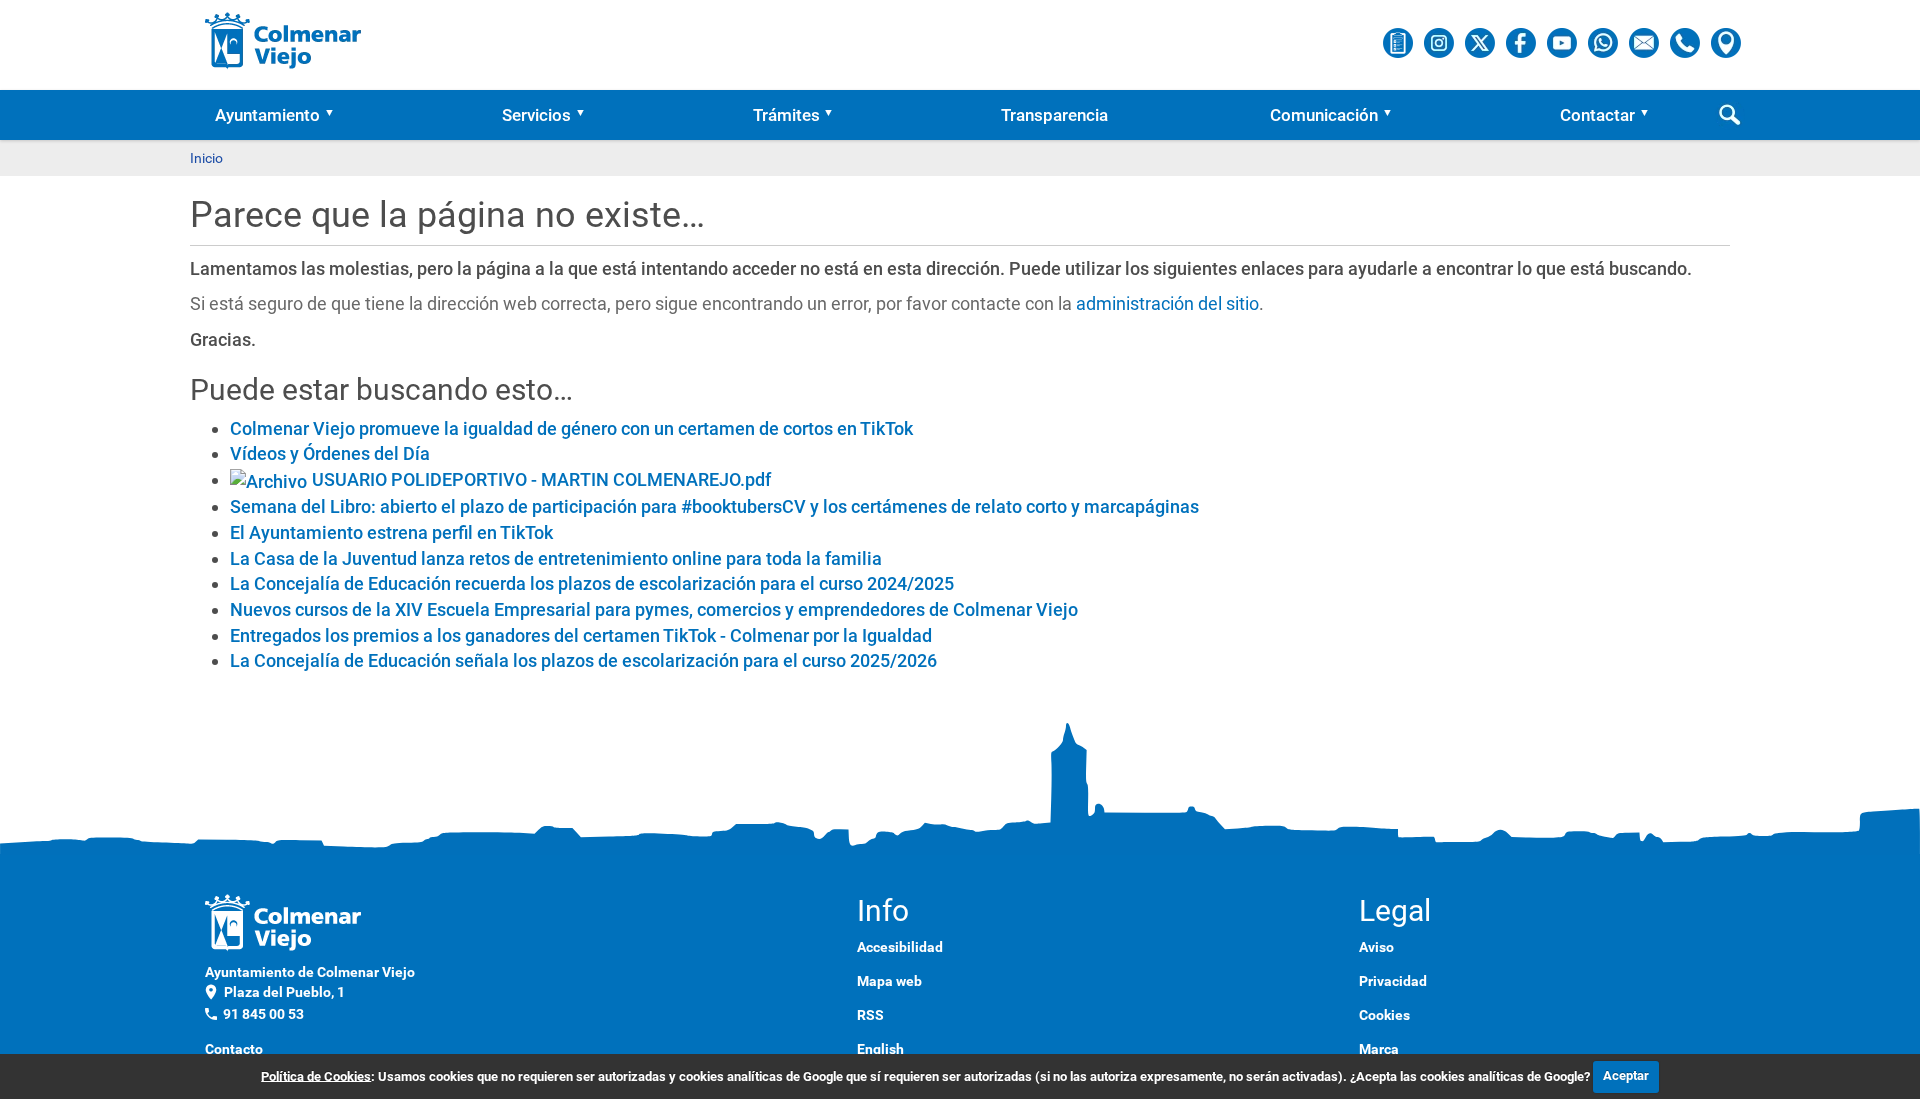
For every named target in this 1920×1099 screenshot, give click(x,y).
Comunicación (1324, 115)
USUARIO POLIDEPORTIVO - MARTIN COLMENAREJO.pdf (541, 479)
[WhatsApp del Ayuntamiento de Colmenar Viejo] (1604, 42)
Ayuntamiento (267, 115)
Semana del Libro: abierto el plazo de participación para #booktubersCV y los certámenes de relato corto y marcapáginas (714, 506)
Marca (1379, 1049)
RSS (870, 1015)
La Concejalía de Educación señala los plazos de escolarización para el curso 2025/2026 (583, 660)
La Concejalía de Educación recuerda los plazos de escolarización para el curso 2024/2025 (592, 583)
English (880, 1049)
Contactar (1597, 115)
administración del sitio (1167, 303)
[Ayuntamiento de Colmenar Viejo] (283, 40)
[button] (336, 115)
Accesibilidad (900, 947)
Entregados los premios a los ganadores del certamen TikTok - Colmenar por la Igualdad (581, 635)
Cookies (1384, 1015)
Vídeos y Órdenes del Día (330, 453)
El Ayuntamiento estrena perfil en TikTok (391, 532)
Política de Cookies (316, 1075)
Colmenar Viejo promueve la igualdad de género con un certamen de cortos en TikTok (571, 428)
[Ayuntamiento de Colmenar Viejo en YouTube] (1563, 42)
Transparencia (1054, 115)
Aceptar (1626, 1075)
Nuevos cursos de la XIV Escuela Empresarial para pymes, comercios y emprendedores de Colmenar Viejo (654, 609)
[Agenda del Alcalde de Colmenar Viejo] (1399, 42)
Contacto (234, 1049)
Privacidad (1393, 981)
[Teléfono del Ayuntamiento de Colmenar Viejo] (1686, 42)
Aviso (1376, 947)
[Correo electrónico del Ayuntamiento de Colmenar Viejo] (1645, 42)
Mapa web (889, 981)
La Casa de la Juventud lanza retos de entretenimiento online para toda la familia (556, 558)
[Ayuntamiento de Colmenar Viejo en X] (1481, 42)
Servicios (536, 115)
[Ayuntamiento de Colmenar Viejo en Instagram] (1440, 42)
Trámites (786, 115)
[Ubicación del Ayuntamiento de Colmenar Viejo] (1726, 42)
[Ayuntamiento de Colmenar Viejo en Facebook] (1522, 42)
